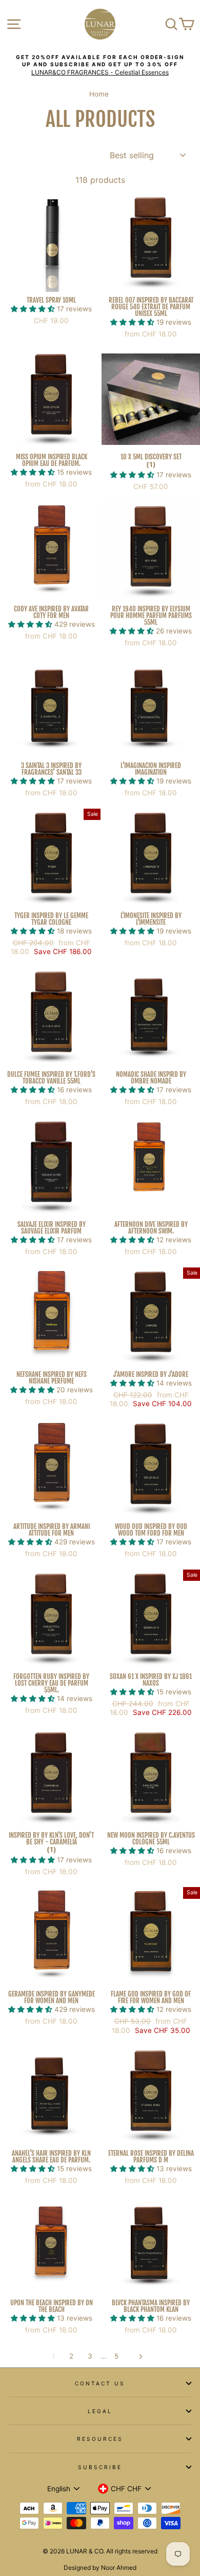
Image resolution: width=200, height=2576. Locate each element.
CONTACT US (100, 2383)
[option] (100, 65)
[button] (34, 309)
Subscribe (100, 2467)
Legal (100, 2411)
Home (99, 94)
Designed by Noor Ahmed (100, 2568)
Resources (100, 2439)
